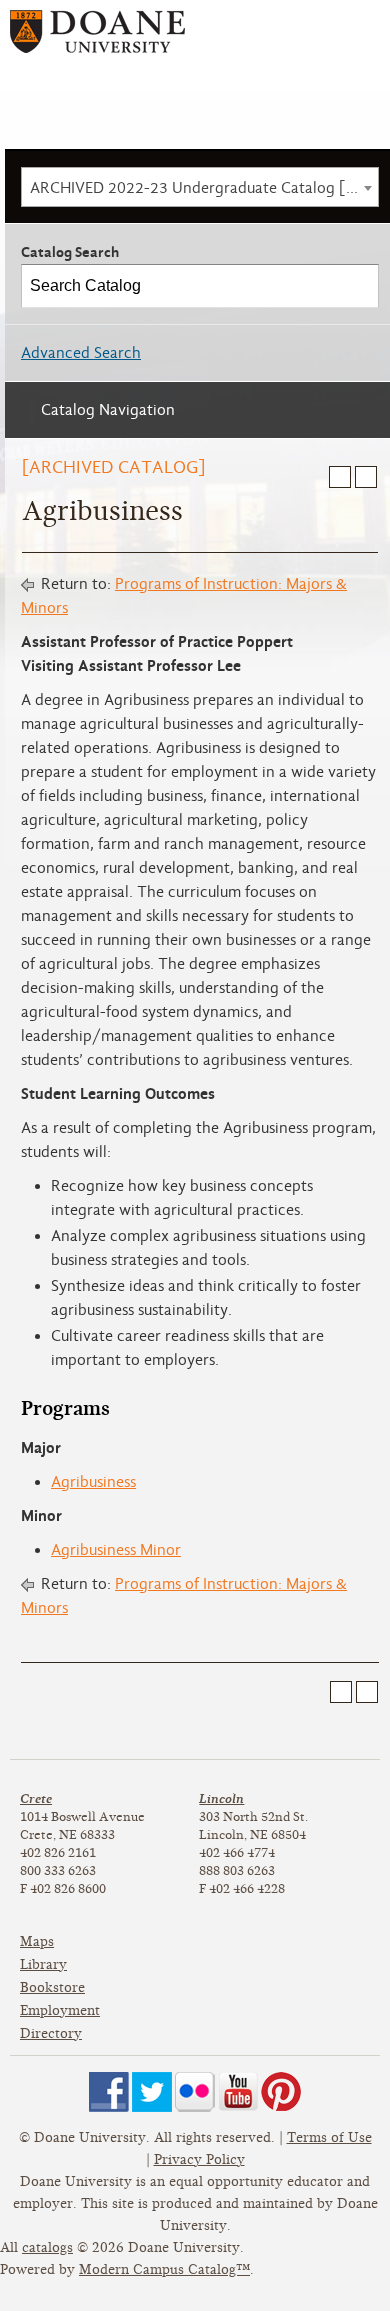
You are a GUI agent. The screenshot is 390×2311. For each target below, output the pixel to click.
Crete (36, 1798)
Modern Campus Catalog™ (164, 2269)
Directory (51, 2033)
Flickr (195, 2092)
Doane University (97, 38)
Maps (37, 1941)
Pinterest (281, 2092)
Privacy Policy (199, 2159)
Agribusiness (93, 1482)
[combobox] (200, 187)
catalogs (47, 2247)
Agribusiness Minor (116, 1550)
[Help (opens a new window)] (366, 477)
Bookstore (52, 1987)
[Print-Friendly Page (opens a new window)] (340, 477)
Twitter (152, 2092)
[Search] (358, 286)
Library (43, 1964)
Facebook (109, 2092)
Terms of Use (329, 2137)
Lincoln (221, 1798)
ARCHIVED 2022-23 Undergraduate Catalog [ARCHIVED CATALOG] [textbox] (204, 188)
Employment (60, 2010)
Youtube (238, 2092)
